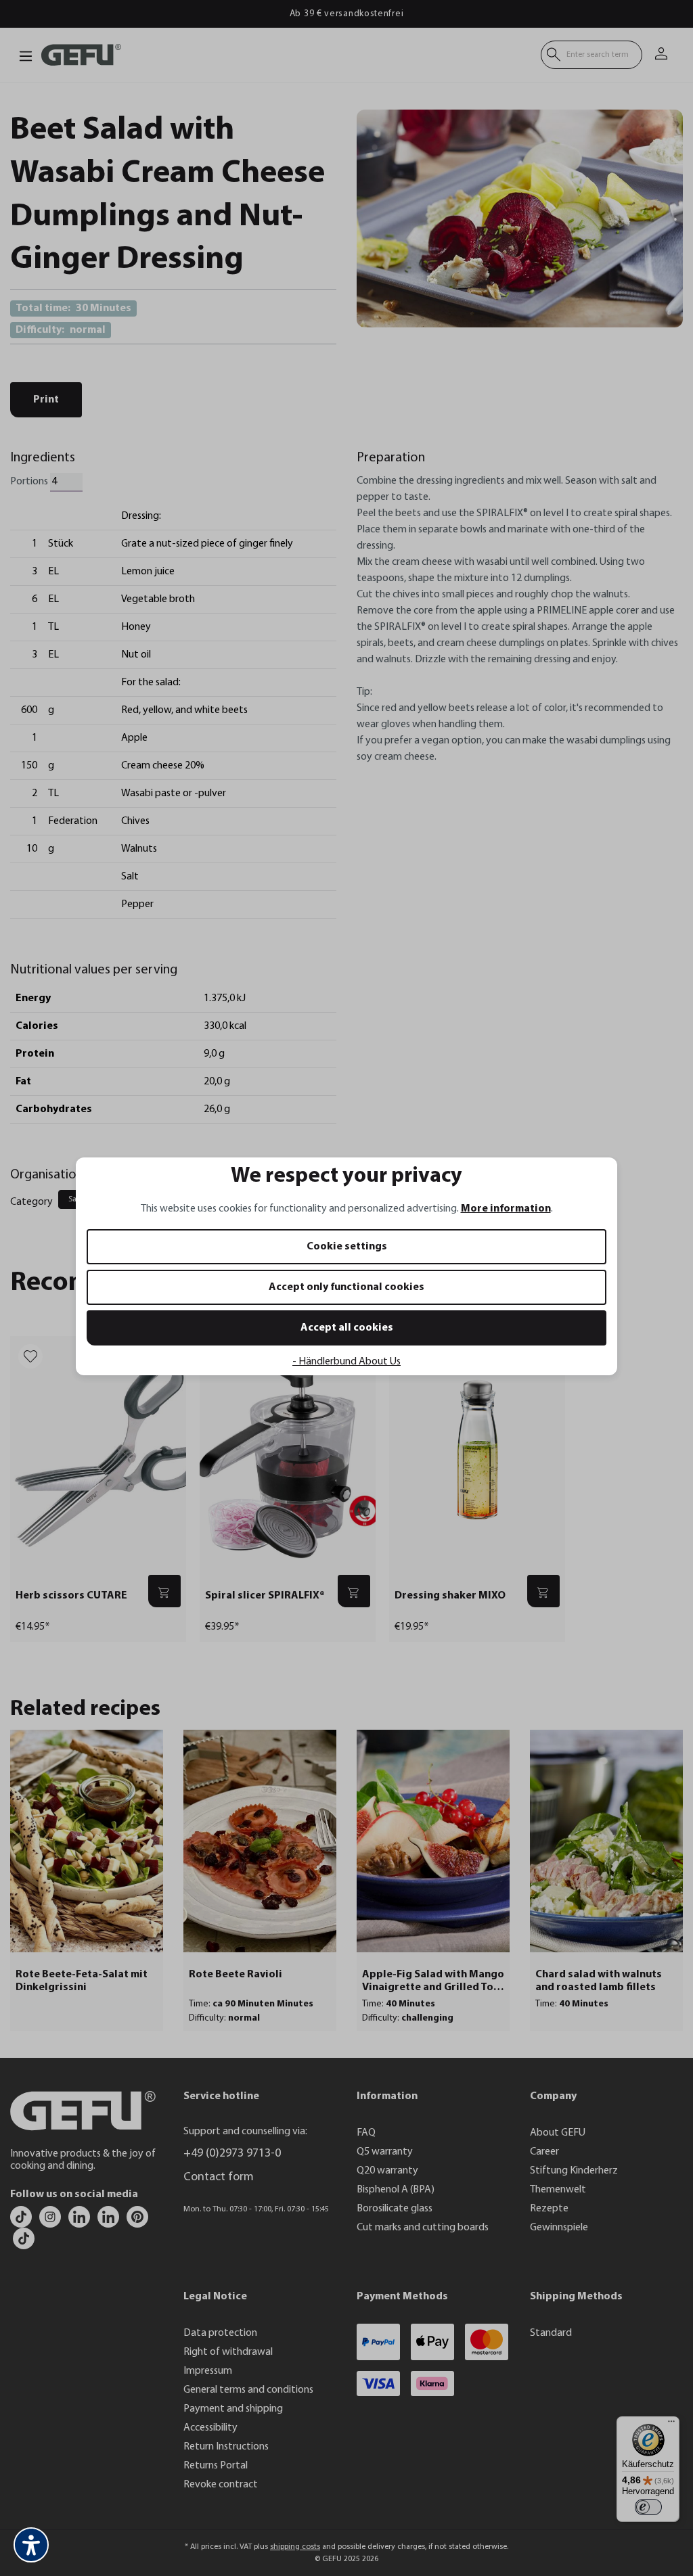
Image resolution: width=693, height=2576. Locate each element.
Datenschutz (204, 1431)
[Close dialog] (593, 1123)
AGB (240, 1431)
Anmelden (215, 1331)
